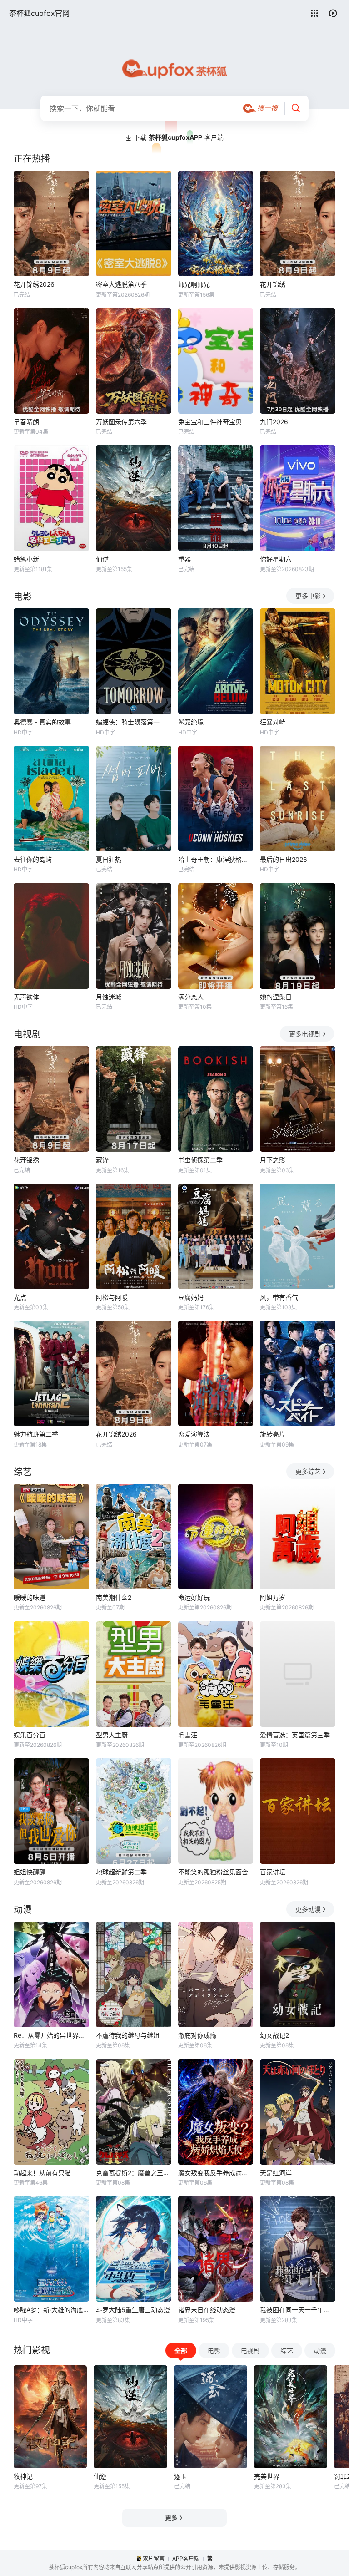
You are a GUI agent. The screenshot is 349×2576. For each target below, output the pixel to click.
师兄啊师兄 (194, 284)
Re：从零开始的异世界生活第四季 (51, 2035)
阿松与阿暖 (112, 1297)
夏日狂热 (109, 859)
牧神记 (23, 2476)
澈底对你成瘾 (197, 2035)
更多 (171, 2518)
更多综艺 (308, 1471)
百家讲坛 (273, 1872)
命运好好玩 (194, 1597)
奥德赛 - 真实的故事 (42, 722)
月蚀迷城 (109, 997)
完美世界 (267, 2476)
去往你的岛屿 (33, 859)
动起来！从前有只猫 (42, 2173)
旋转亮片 (273, 1434)
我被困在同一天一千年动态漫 (298, 2310)
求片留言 (154, 2558)
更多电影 (308, 596)
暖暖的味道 (30, 1597)
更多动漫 (308, 1909)
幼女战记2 (274, 2035)
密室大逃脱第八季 (121, 284)
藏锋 (102, 1160)
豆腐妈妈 (191, 1297)
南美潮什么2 (114, 1597)
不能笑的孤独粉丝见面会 (213, 1872)
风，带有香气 (279, 1297)
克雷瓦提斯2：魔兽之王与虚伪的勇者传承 (134, 2173)
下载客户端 (179, 137)
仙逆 (102, 559)
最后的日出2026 (284, 859)
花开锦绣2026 (34, 284)
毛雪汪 (188, 1735)
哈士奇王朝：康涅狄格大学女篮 (216, 859)
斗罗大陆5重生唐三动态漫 (133, 2310)
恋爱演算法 (194, 1434)
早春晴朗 (26, 422)
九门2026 (274, 422)
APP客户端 (186, 2558)
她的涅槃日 (276, 997)
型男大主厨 (112, 1735)
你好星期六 (276, 559)
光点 (20, 1297)
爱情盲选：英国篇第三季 (295, 1735)
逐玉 (180, 2476)
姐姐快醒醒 (30, 1872)
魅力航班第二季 (36, 1434)
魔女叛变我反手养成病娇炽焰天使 (216, 2173)
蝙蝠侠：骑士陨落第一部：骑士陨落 (134, 722)
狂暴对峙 (273, 722)
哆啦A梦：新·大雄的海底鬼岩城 (51, 2310)
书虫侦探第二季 (200, 1160)
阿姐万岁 (273, 1597)
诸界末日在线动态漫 (207, 2310)
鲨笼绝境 (191, 722)
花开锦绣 (273, 284)
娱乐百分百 (30, 1735)
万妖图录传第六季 (121, 422)
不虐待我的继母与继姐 (128, 2035)
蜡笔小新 (26, 559)
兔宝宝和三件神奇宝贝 (210, 422)
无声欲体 (26, 997)
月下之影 (273, 1160)
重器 (184, 559)
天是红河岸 (276, 2173)
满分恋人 (191, 997)
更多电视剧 (305, 1034)
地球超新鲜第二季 (121, 1872)
